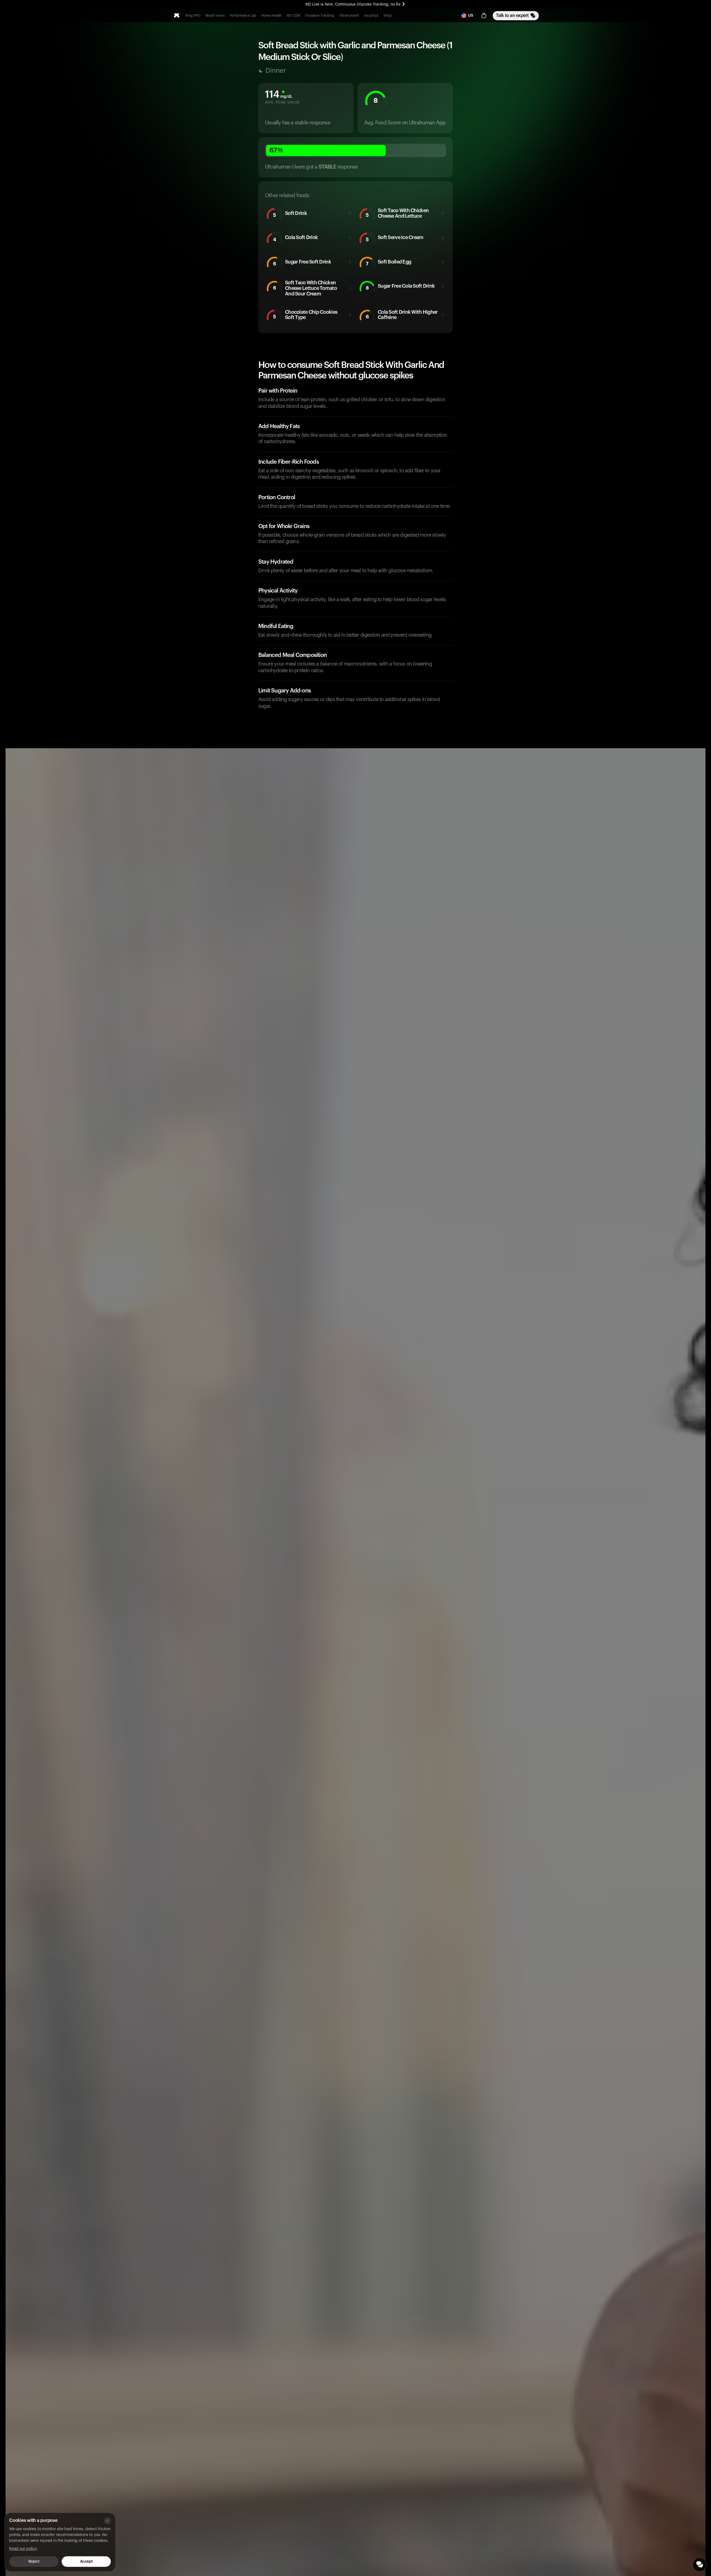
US (471, 16)
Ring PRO (193, 16)
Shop (388, 16)
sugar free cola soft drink (400, 287)
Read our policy (23, 2549)
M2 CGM (293, 16)
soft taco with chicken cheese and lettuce (397, 213)
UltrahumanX (349, 16)
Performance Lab (243, 16)
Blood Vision (215, 16)
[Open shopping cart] (484, 16)
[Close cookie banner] (107, 2521)
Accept (86, 2562)
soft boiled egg (389, 263)
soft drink (290, 214)
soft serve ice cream (395, 238)
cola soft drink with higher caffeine (402, 315)
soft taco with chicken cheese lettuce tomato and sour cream (305, 288)
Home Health (271, 16)
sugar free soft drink (302, 263)
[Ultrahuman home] (177, 16)
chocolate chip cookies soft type (305, 315)
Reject (34, 2562)
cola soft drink (296, 238)
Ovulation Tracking (320, 16)
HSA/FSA (371, 16)
